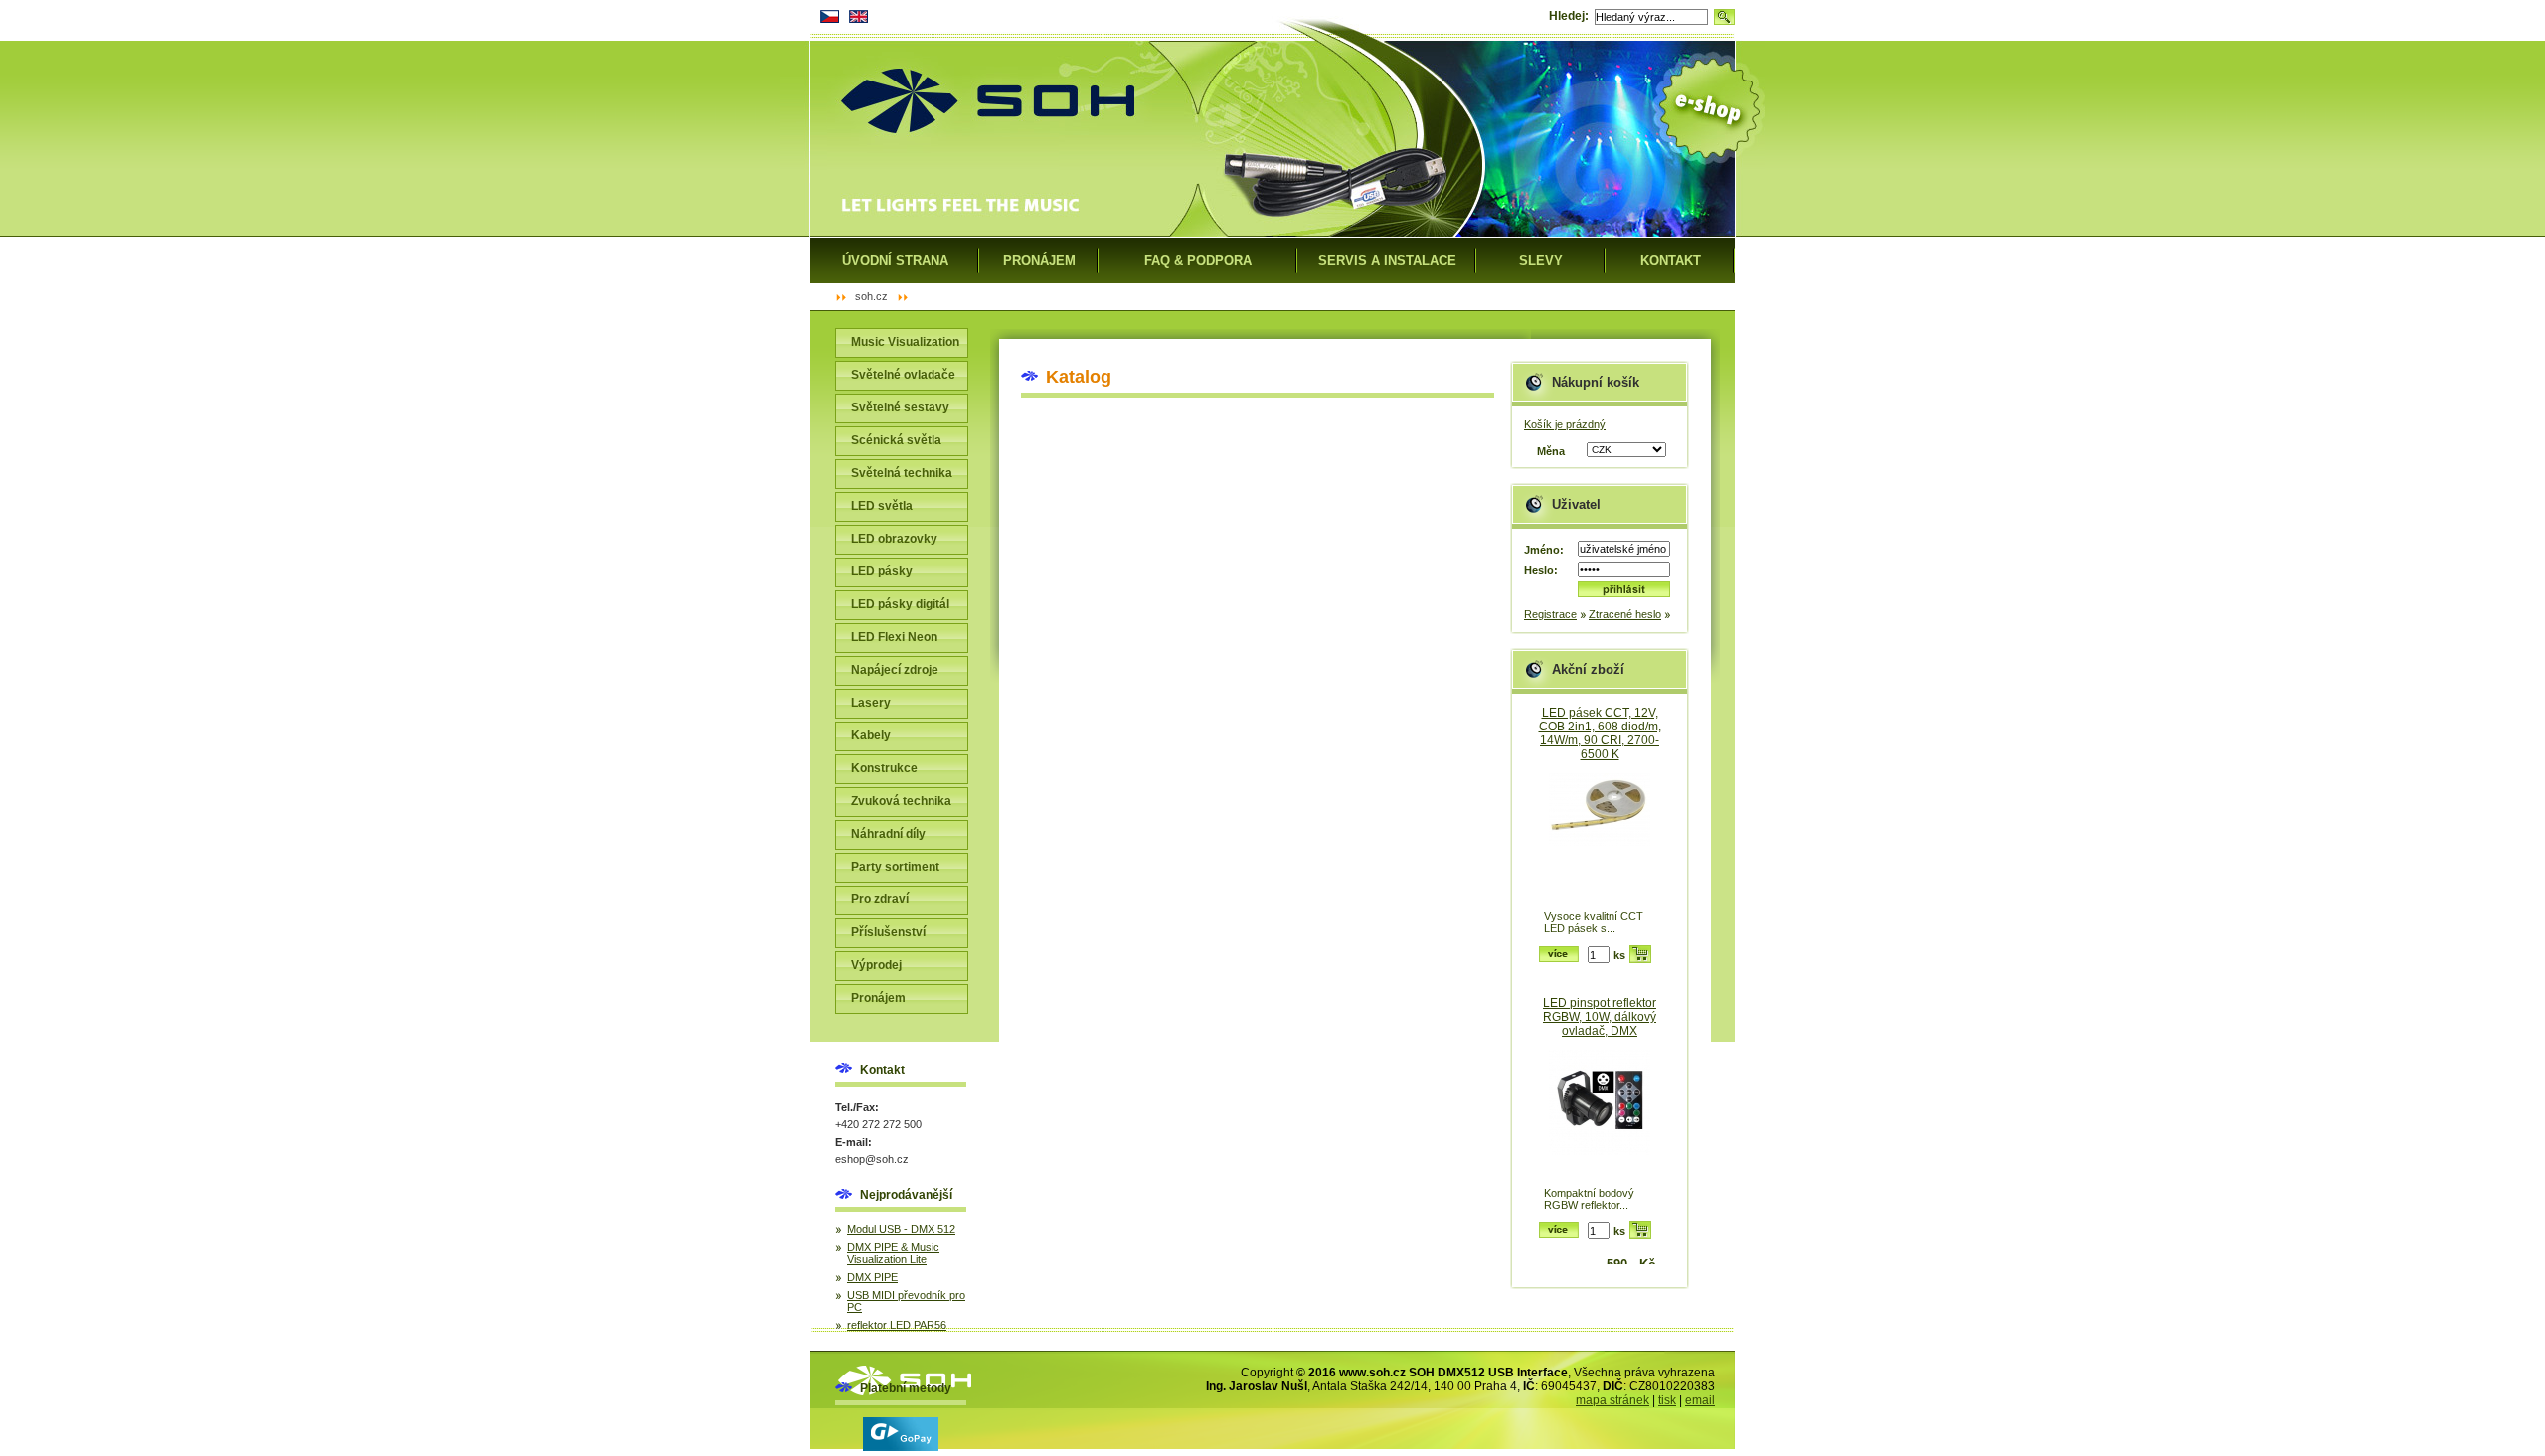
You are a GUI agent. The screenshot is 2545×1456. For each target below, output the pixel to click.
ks (1619, 955)
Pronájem (878, 998)
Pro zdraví (880, 899)
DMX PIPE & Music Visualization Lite (893, 1253)
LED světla (882, 506)
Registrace (1550, 614)
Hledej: (1569, 16)
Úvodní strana (895, 261)
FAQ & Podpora (1198, 261)
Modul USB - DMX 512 (901, 1229)
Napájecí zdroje (895, 670)
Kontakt (1671, 261)
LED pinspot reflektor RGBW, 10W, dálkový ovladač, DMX (1600, 1017)
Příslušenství (888, 932)
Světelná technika (902, 473)
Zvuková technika (901, 801)
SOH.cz (871, 296)
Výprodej (876, 965)
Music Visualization (905, 342)
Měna (1551, 451)
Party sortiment (895, 867)
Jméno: (1544, 550)
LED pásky (882, 571)
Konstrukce (884, 768)
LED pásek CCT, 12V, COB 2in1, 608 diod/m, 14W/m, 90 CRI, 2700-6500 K (1600, 733)
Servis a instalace (1387, 261)
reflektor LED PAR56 (897, 1325)
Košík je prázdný (1565, 424)
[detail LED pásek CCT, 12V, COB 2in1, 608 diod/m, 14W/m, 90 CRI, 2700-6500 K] (1600, 839)
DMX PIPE (872, 1277)
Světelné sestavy (900, 407)
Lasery (871, 703)
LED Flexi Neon (894, 637)
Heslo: (1541, 570)
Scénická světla (896, 440)
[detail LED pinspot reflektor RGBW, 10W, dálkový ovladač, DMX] (1600, 1116)
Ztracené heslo (1625, 614)
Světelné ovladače (903, 375)
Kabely (871, 735)
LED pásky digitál (900, 604)
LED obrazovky (894, 539)
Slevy (1541, 261)
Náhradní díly (888, 834)
